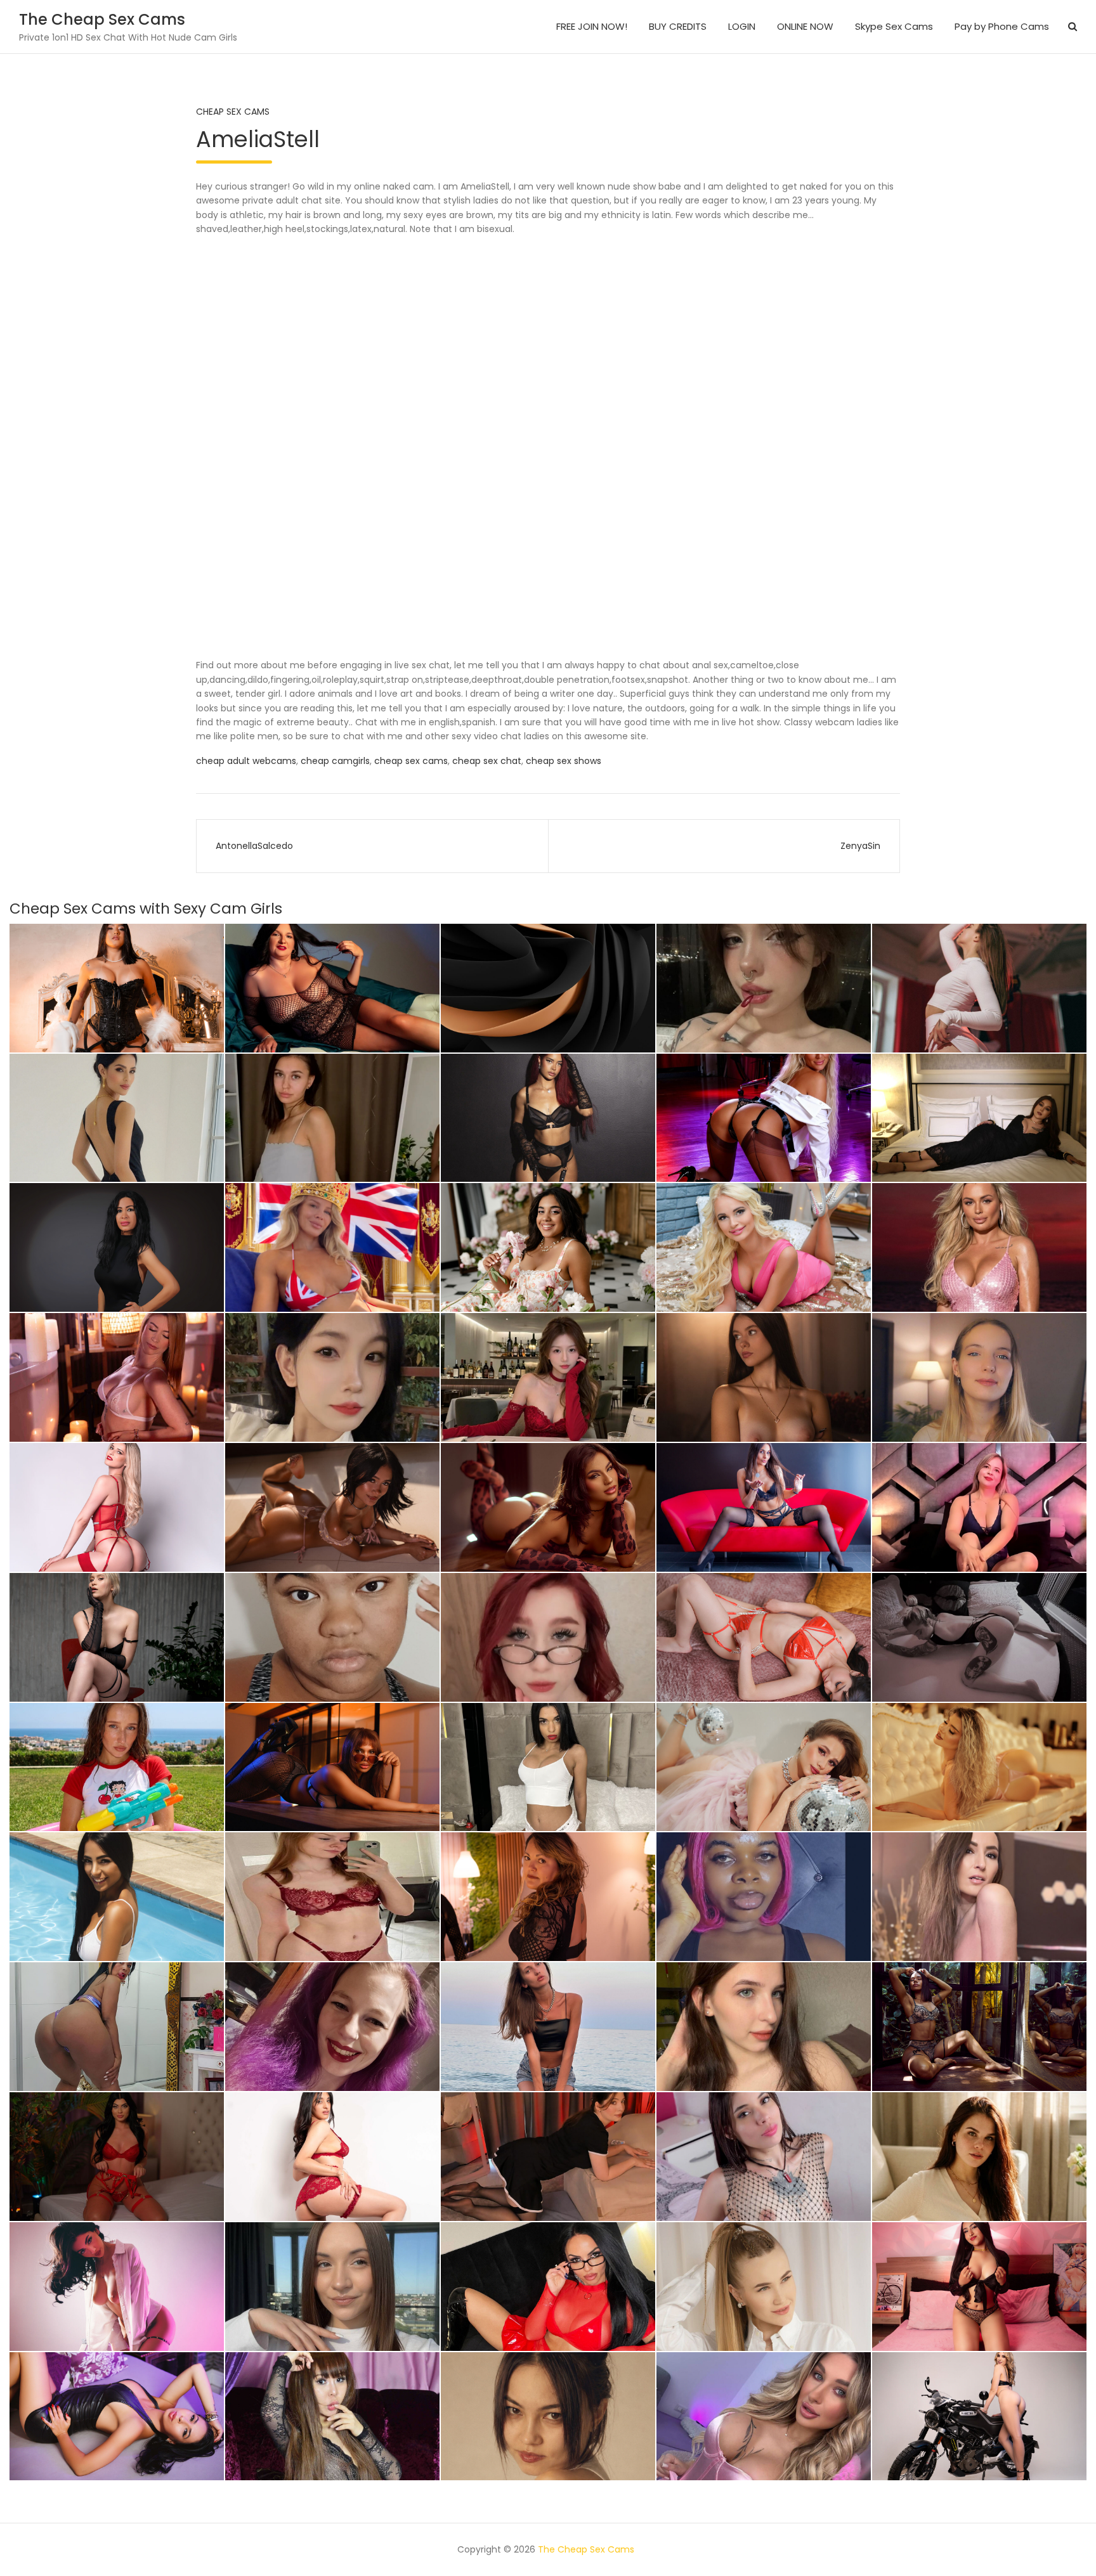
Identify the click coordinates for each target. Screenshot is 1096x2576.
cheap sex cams (411, 761)
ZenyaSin (860, 846)
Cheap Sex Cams (233, 112)
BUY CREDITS (678, 26)
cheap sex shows (564, 761)
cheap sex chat (487, 761)
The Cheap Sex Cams (102, 19)
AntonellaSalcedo (254, 846)
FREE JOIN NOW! (592, 26)
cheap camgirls (335, 761)
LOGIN (742, 26)
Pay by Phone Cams (1002, 26)
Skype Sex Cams (894, 26)
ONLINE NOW (805, 26)
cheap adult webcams (246, 761)
